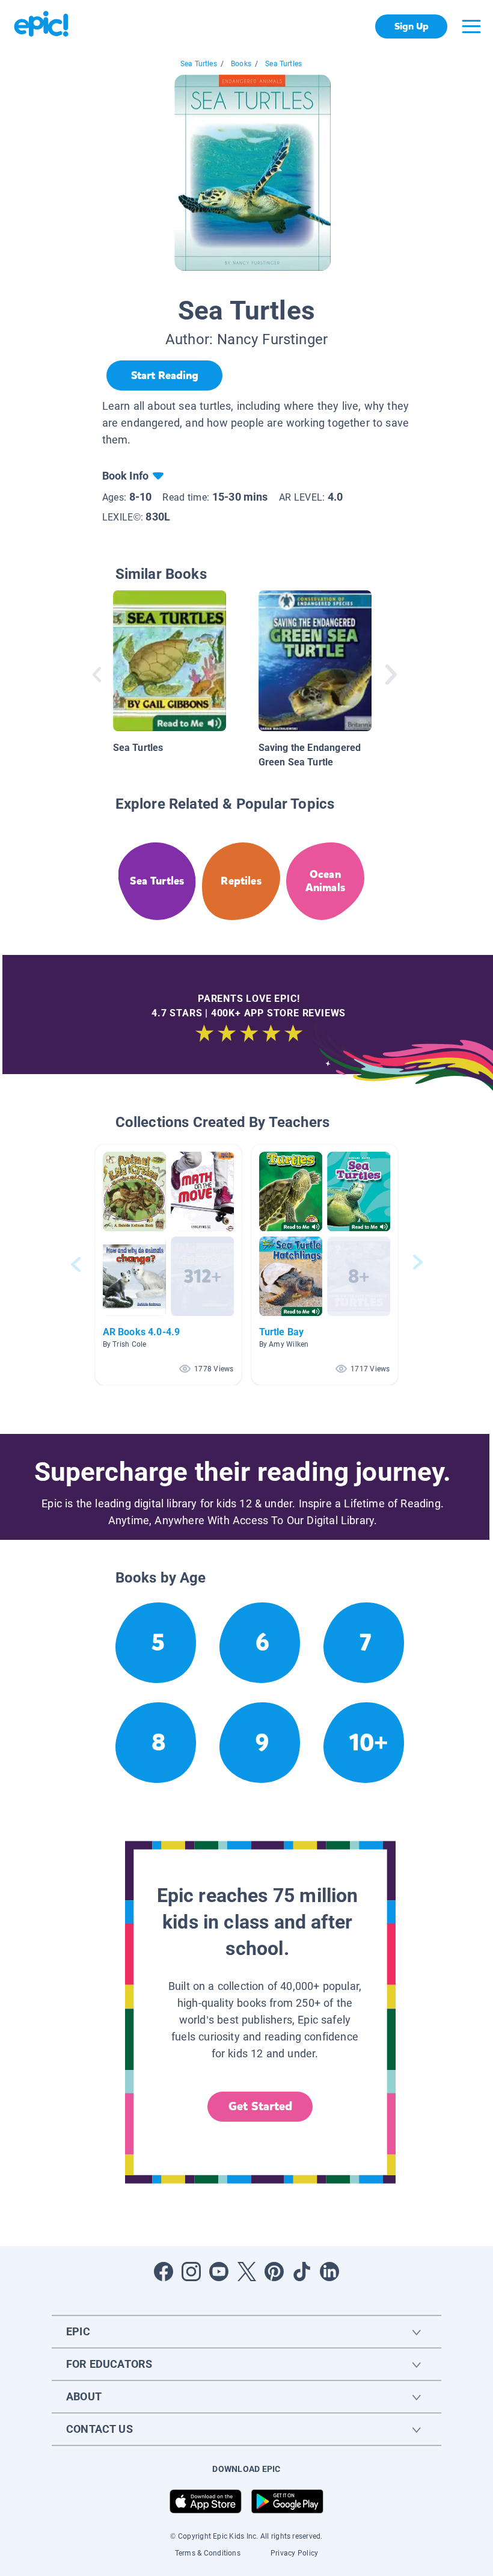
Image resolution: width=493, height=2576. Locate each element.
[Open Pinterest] (274, 2272)
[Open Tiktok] (302, 2272)
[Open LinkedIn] (329, 2272)
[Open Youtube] (219, 2272)
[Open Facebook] (164, 2272)
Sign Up (412, 26)
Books (241, 64)
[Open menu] (471, 26)
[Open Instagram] (191, 2272)
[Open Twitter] (246, 2272)
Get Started (260, 2106)
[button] (168, 1265)
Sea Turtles (199, 64)
